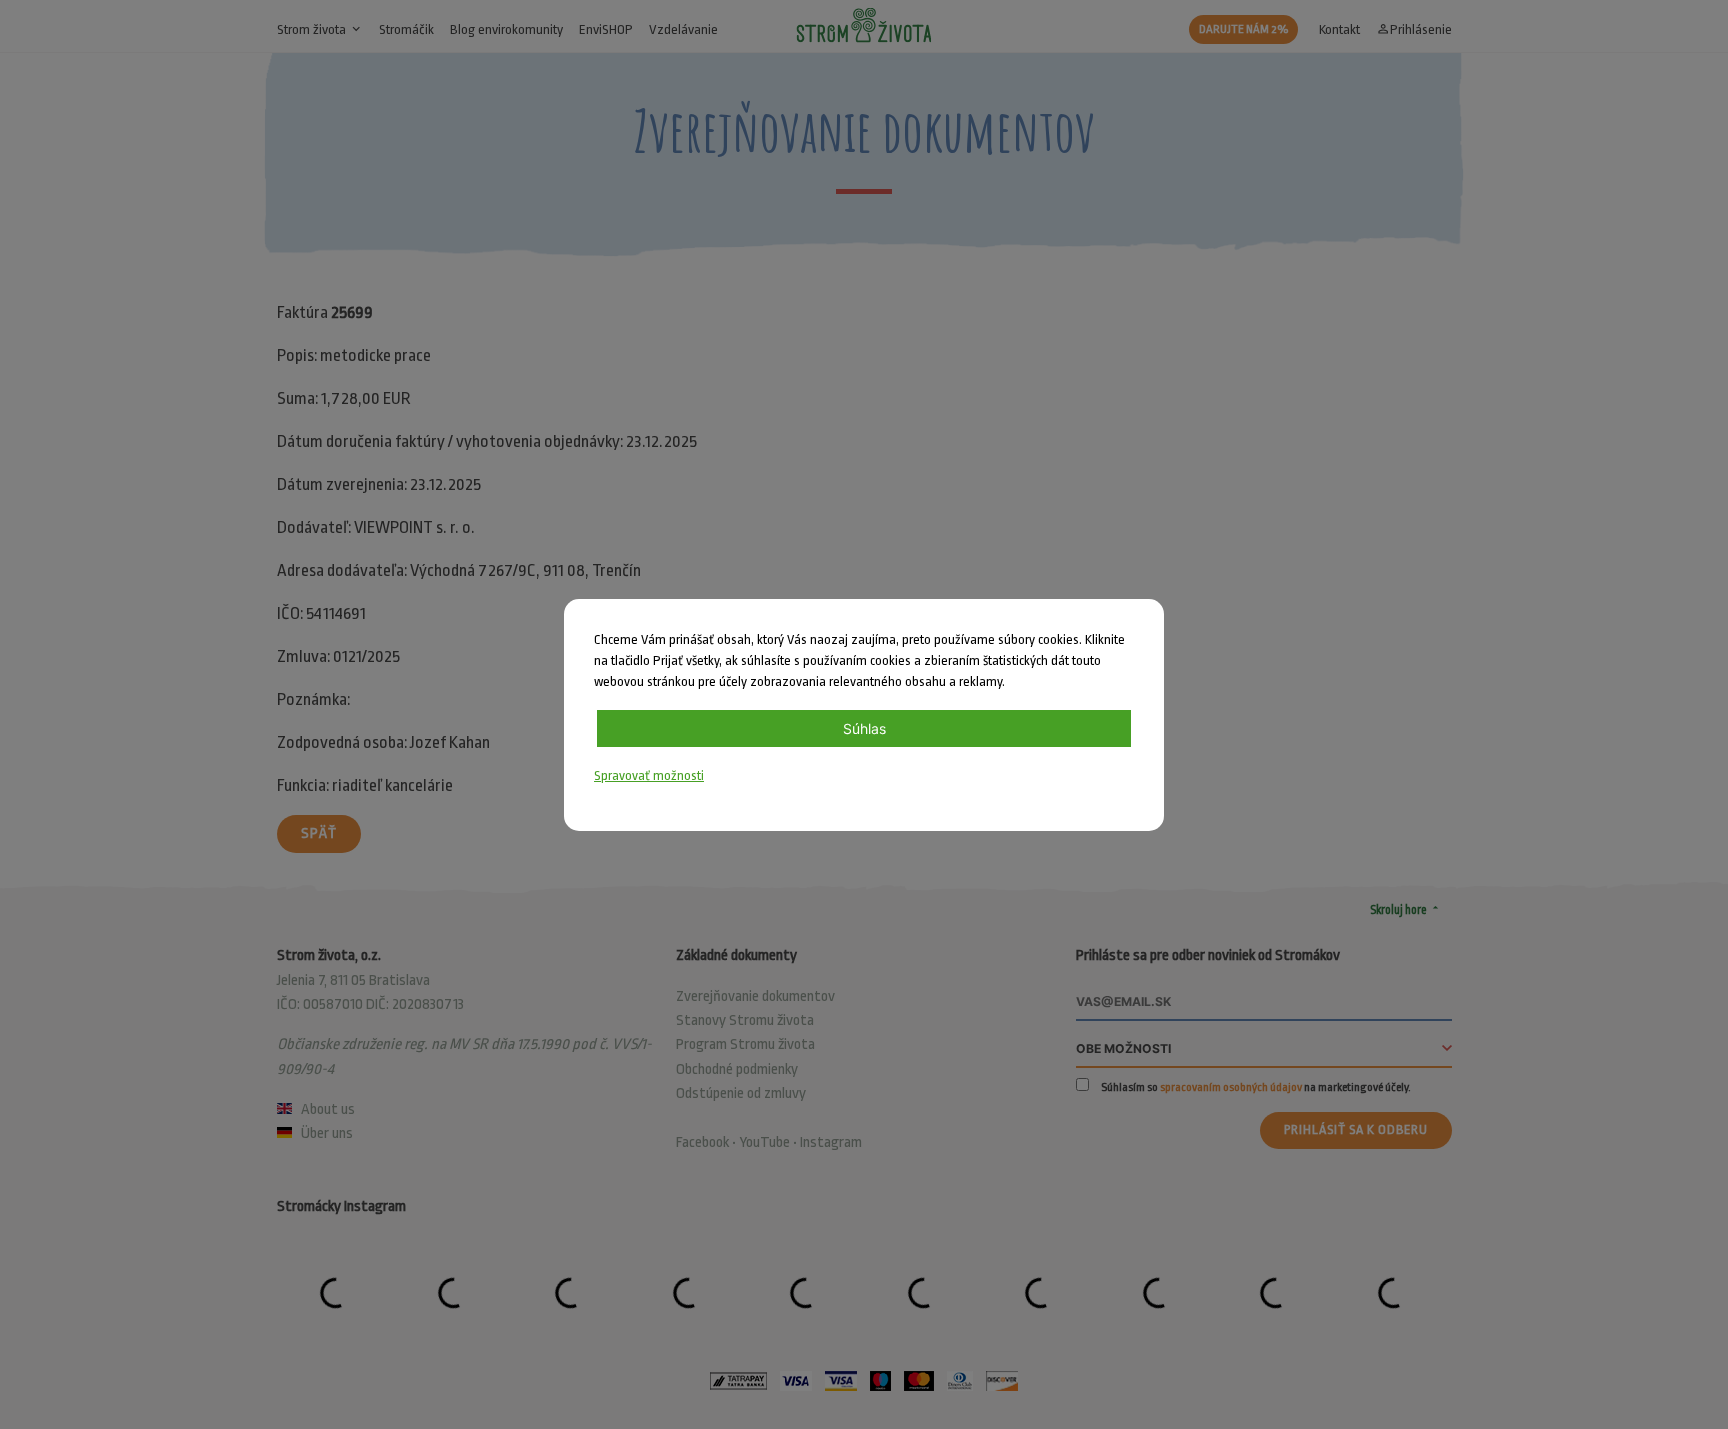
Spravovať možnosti (649, 775)
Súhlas (864, 728)
